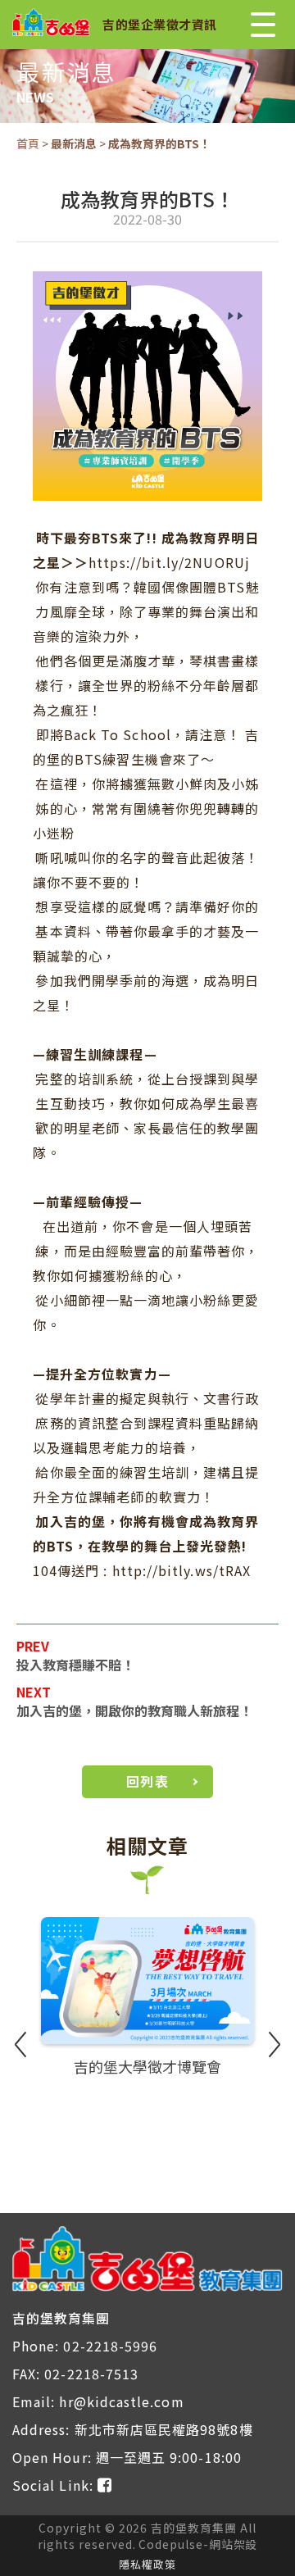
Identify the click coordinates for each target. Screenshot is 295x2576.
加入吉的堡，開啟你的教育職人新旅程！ (134, 1711)
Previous (20, 2044)
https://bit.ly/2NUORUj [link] (169, 562)
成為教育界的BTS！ (159, 143)
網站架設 (234, 2544)
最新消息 (74, 143)
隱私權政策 (147, 2564)
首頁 (28, 143)
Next (275, 2044)
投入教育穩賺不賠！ (75, 1665)
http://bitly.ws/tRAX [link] (182, 1570)
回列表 (147, 1781)
